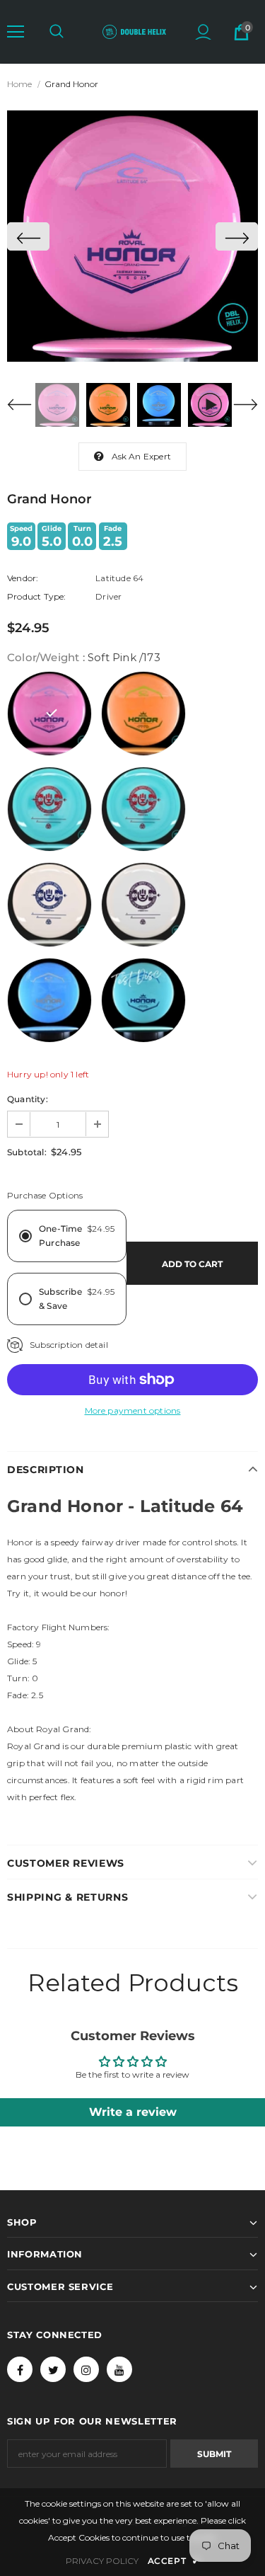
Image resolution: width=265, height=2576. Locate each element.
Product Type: (37, 596)
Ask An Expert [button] (142, 456)
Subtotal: (27, 1152)
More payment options (133, 1410)
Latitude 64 (119, 578)
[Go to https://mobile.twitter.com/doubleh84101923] (53, 2369)
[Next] (237, 236)
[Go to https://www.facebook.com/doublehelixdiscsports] (20, 2369)
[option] (132, 236)
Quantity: (28, 1099)
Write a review (133, 2112)
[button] (16, 32)
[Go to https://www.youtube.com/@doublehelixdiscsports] (119, 2369)
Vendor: (23, 578)
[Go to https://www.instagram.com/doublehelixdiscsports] (86, 2369)
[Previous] (28, 236)
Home (19, 84)
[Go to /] (134, 31)
